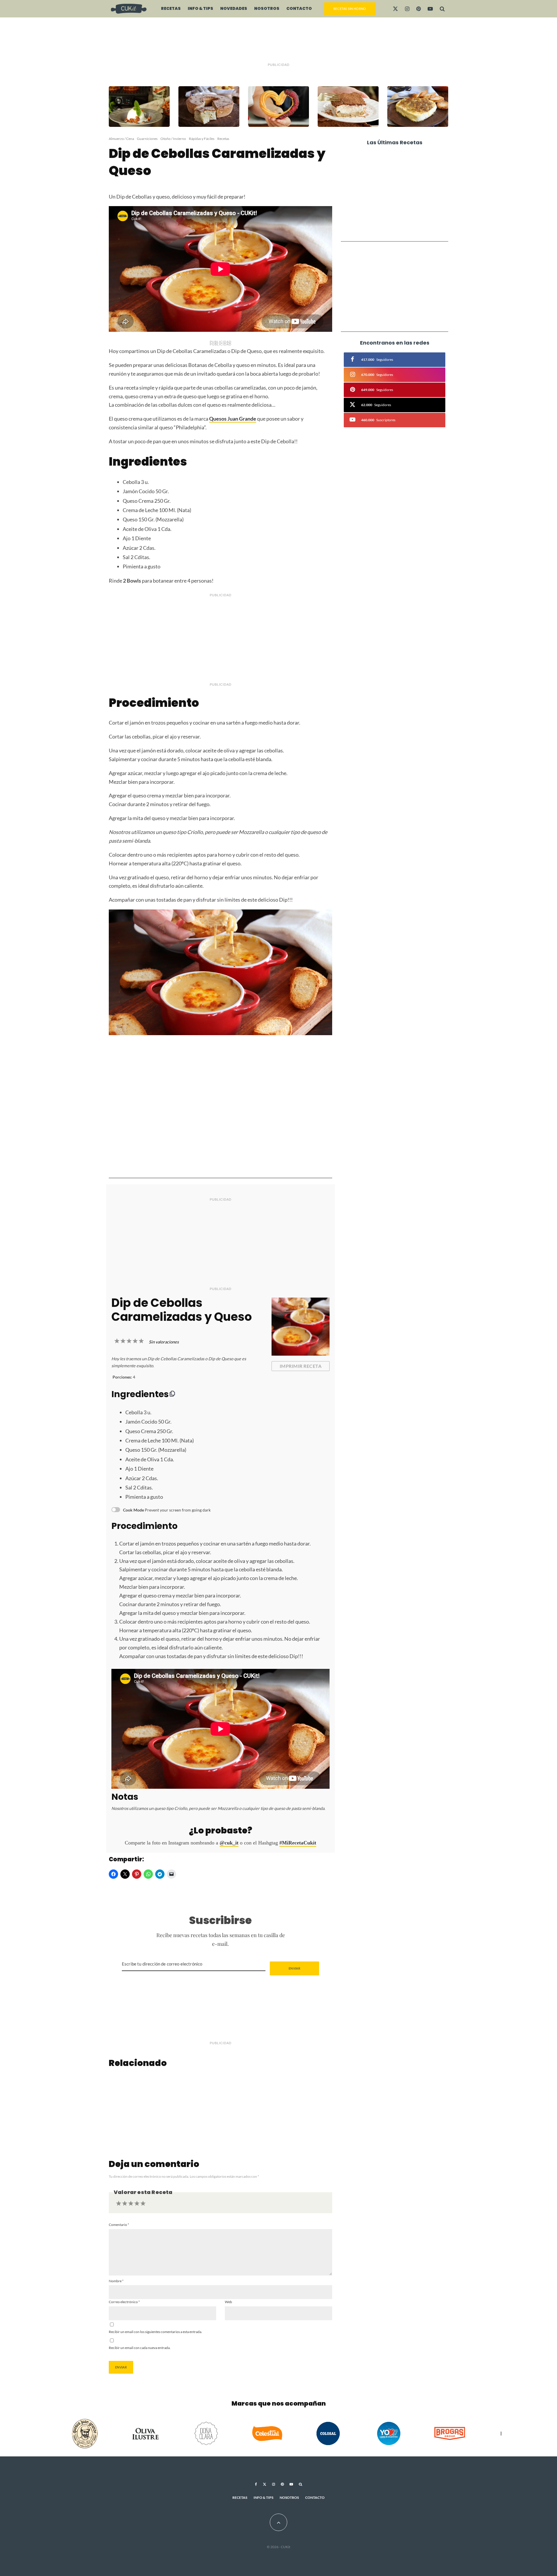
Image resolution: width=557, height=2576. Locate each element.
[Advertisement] (278, 41)
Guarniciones (147, 139)
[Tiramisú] (146, 2109)
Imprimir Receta (301, 1366)
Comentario (119, 2225)
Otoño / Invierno (173, 139)
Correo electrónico (124, 2302)
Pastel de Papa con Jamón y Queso (402, 183)
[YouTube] (430, 9)
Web (228, 2302)
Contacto (299, 8)
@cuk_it (229, 1843)
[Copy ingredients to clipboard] (172, 1394)
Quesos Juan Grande (233, 419)
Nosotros (267, 8)
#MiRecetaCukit (298, 1843)
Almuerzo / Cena (121, 139)
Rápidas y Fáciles (202, 139)
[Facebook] (256, 2484)
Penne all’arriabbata (394, 161)
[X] (395, 9)
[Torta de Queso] (221, 2109)
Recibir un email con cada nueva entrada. (140, 2348)
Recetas (171, 8)
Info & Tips (200, 8)
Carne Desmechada (393, 227)
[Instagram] (407, 9)
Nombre (116, 2281)
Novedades (234, 8)
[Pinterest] (418, 9)
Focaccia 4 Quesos (391, 205)
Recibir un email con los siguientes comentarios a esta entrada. (155, 2332)
